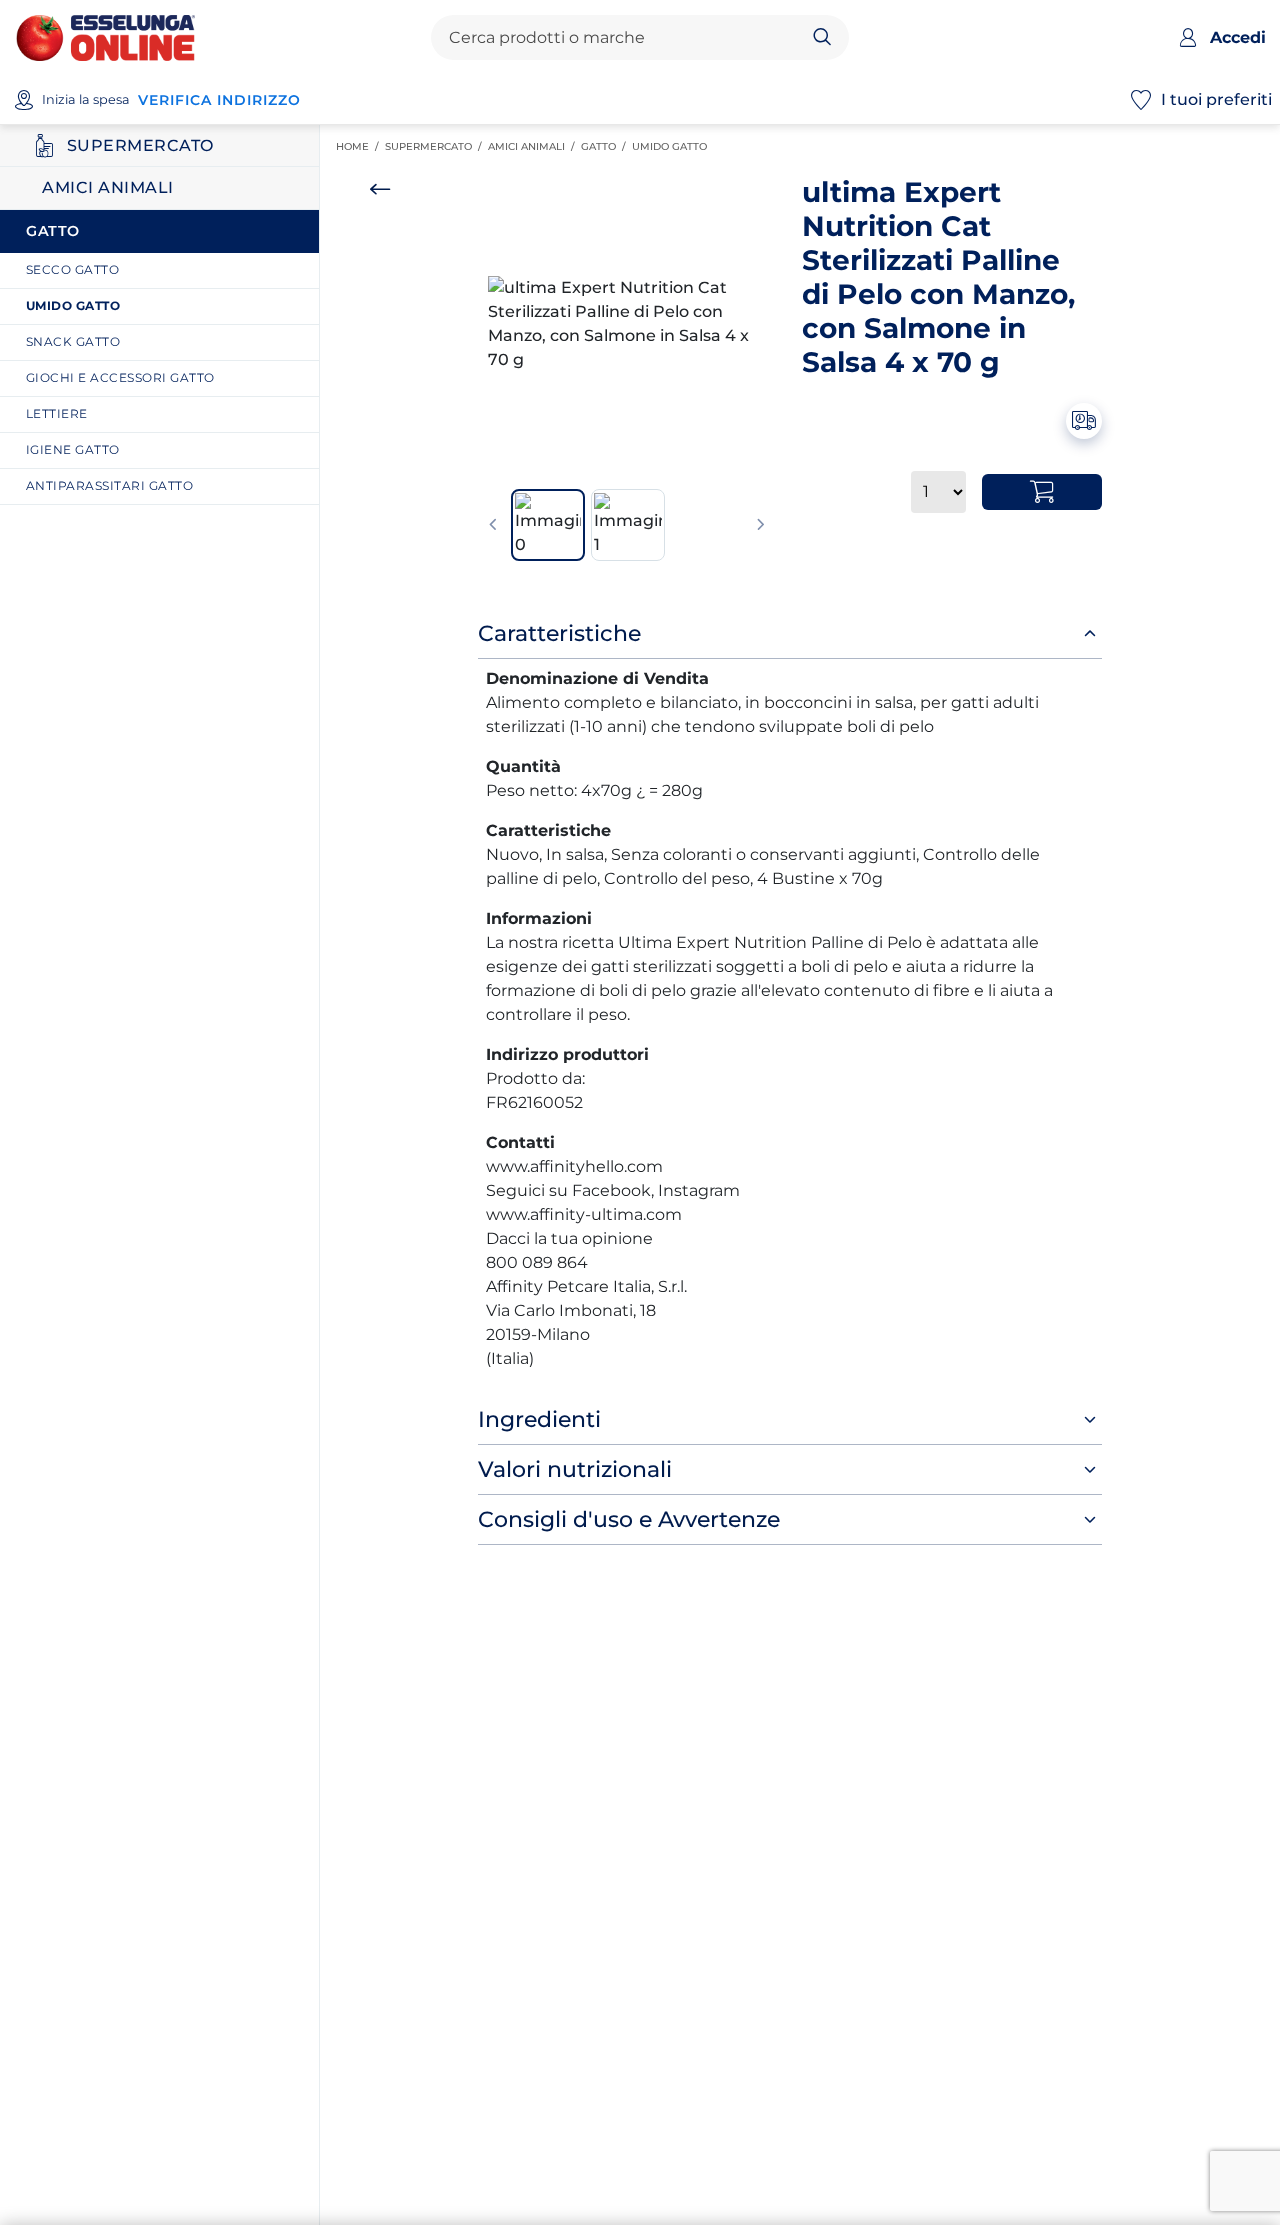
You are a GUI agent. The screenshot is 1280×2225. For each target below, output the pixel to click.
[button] (627, 324)
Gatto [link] (606, 146)
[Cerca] (822, 38)
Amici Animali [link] (534, 146)
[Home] (105, 36)
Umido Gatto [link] (672, 146)
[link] (167, 270)
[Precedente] (493, 525)
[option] (627, 324)
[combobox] (623, 38)
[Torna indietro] (380, 189)
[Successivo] (761, 525)
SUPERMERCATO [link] (436, 146)
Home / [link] (360, 147)
